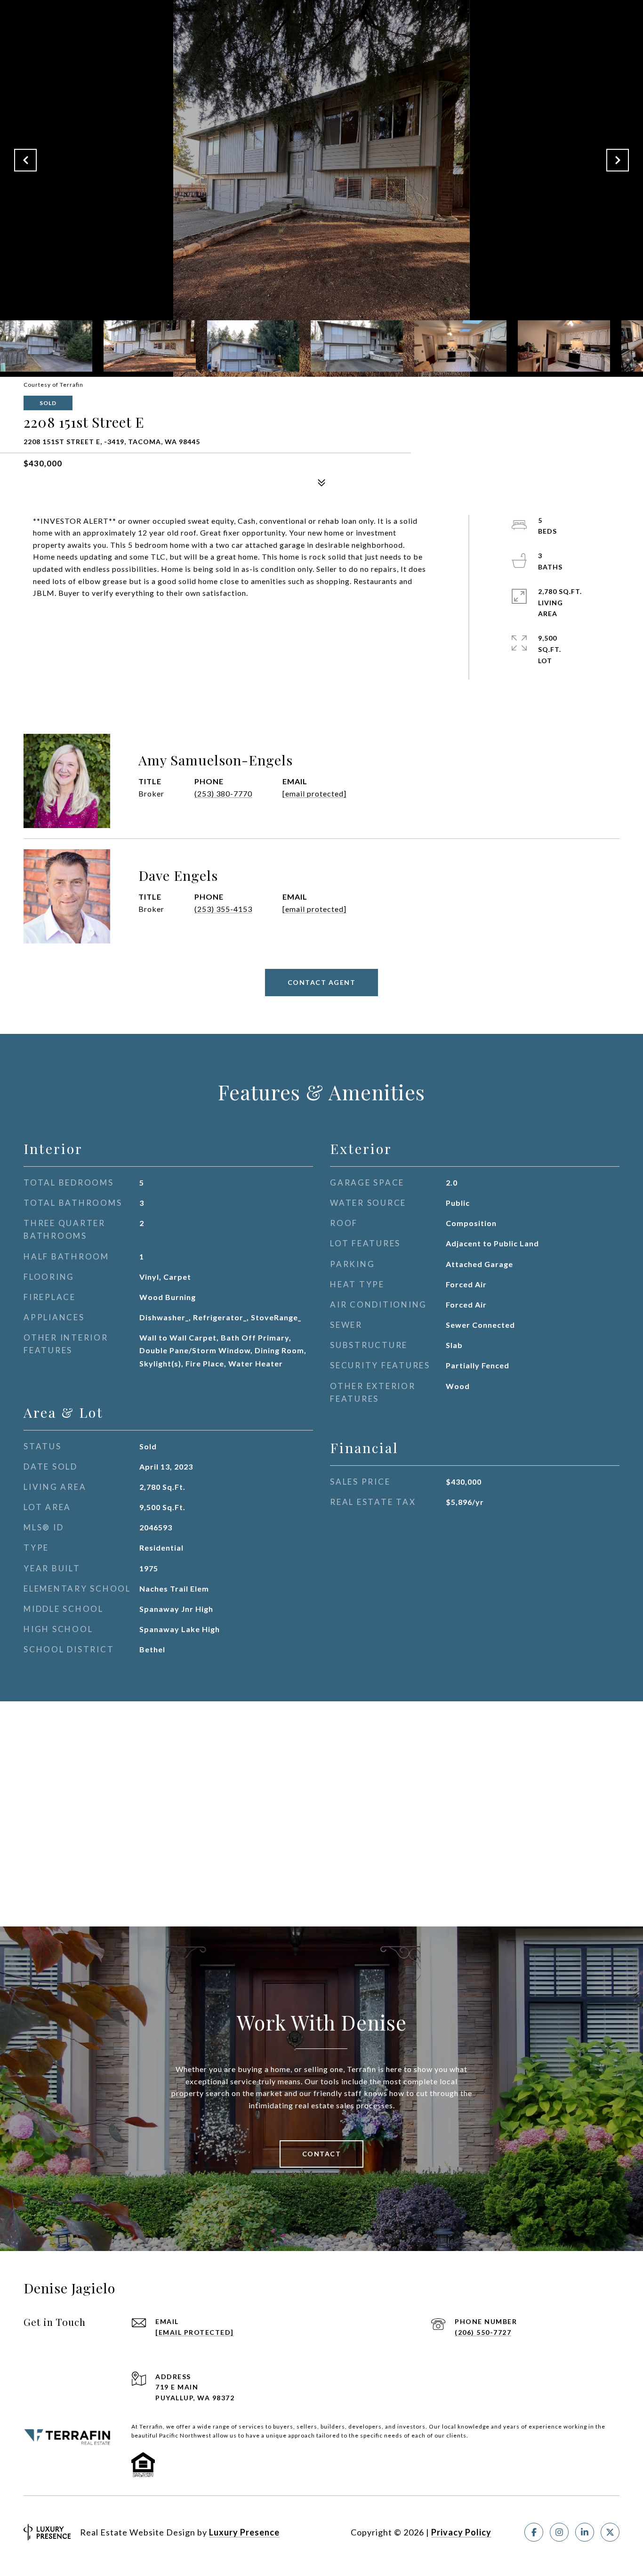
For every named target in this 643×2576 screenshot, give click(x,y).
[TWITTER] (610, 2532)
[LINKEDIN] (585, 2532)
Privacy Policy (461, 2532)
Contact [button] (322, 2154)
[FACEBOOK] (534, 2532)
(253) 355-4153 (223, 909)
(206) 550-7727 (483, 2332)
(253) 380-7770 (223, 793)
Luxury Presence (244, 2532)
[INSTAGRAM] (559, 2532)
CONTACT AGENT (322, 982)
